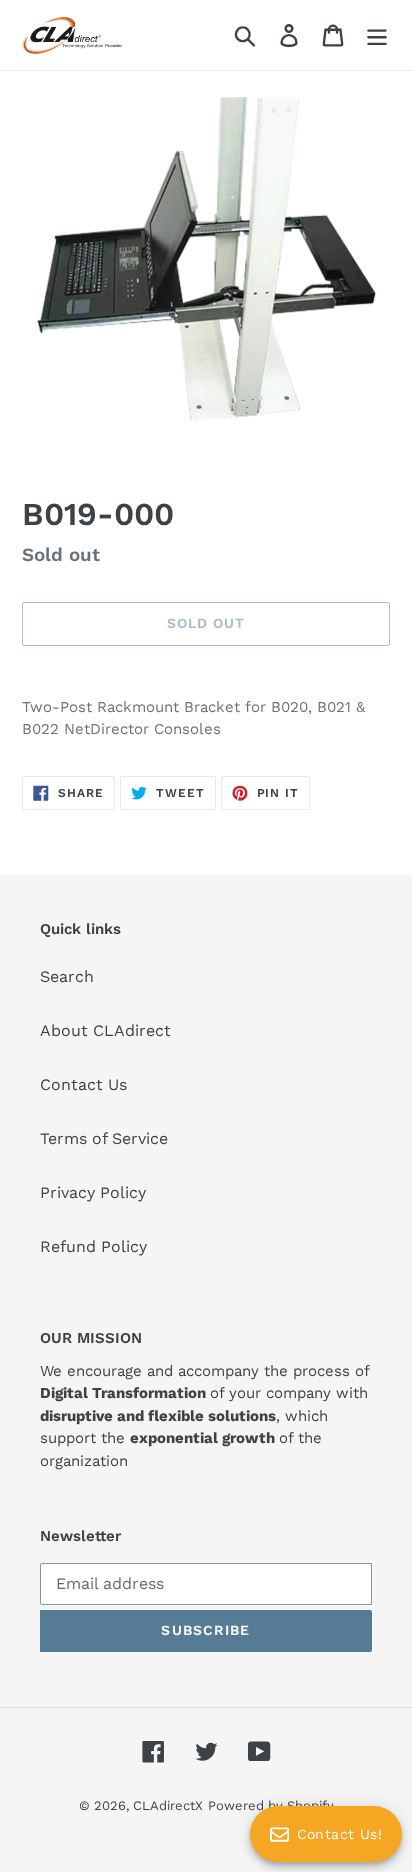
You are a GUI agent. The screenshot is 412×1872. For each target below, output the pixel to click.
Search (67, 976)
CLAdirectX (168, 1805)
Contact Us (83, 1084)
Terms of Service (104, 1138)
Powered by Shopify (271, 1805)
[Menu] (377, 35)
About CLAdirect (105, 1030)
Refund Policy (93, 1246)
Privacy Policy (93, 1192)
